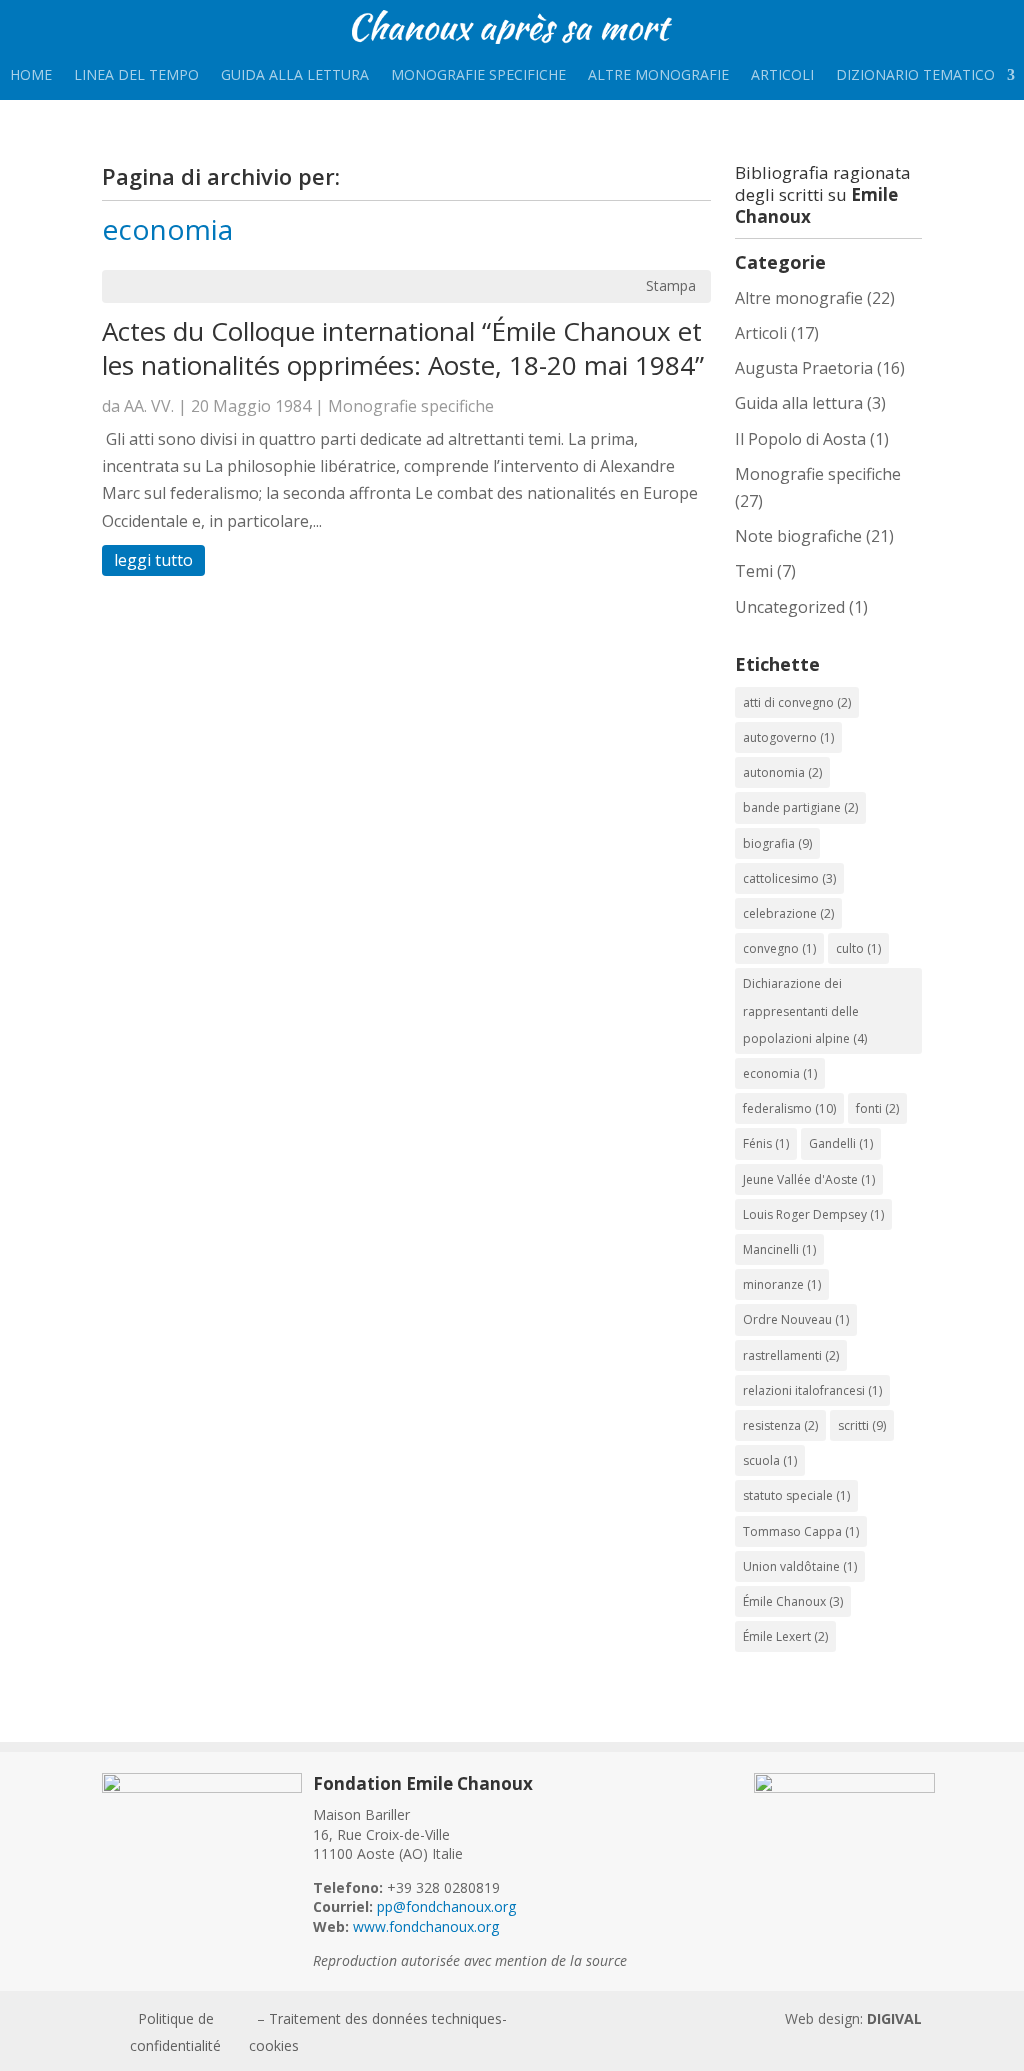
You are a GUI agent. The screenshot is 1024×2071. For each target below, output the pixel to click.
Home (31, 76)
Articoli (782, 76)
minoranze (782, 1284)
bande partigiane (800, 807)
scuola (770, 1460)
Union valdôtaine (800, 1566)
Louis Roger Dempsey (813, 1214)
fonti (877, 1108)
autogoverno (788, 737)
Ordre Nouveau (796, 1319)
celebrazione (788, 913)
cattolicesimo (789, 878)
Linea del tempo (136, 76)
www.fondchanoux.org (426, 1926)
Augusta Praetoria (804, 368)
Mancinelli (779, 1249)
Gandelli (841, 1143)
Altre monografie (658, 76)
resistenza (780, 1425)
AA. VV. (149, 406)
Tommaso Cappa (801, 1531)
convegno (779, 948)
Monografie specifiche (478, 76)
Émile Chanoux (793, 1601)
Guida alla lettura (295, 76)
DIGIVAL (894, 2018)
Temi (754, 571)
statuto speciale (796, 1495)
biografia (777, 843)
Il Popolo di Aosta (800, 439)
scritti (862, 1425)
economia (780, 1073)
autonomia (782, 772)
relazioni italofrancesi (812, 1390)
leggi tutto (153, 560)
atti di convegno (797, 702)
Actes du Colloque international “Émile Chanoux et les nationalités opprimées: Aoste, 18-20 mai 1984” (403, 348)
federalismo (789, 1108)
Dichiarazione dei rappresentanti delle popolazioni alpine (805, 1010)
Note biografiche (798, 536)
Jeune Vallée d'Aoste (809, 1179)
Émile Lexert (785, 1636)
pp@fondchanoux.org (446, 1906)
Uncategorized (790, 607)
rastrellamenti (791, 1355)
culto (858, 948)
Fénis (766, 1143)
